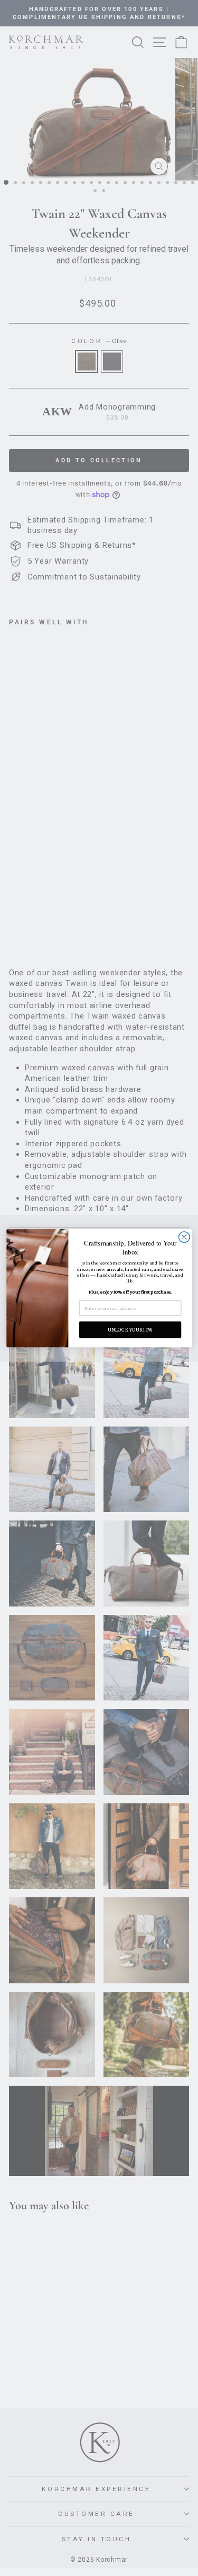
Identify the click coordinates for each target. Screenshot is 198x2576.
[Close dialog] (184, 1237)
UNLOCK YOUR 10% (130, 1329)
